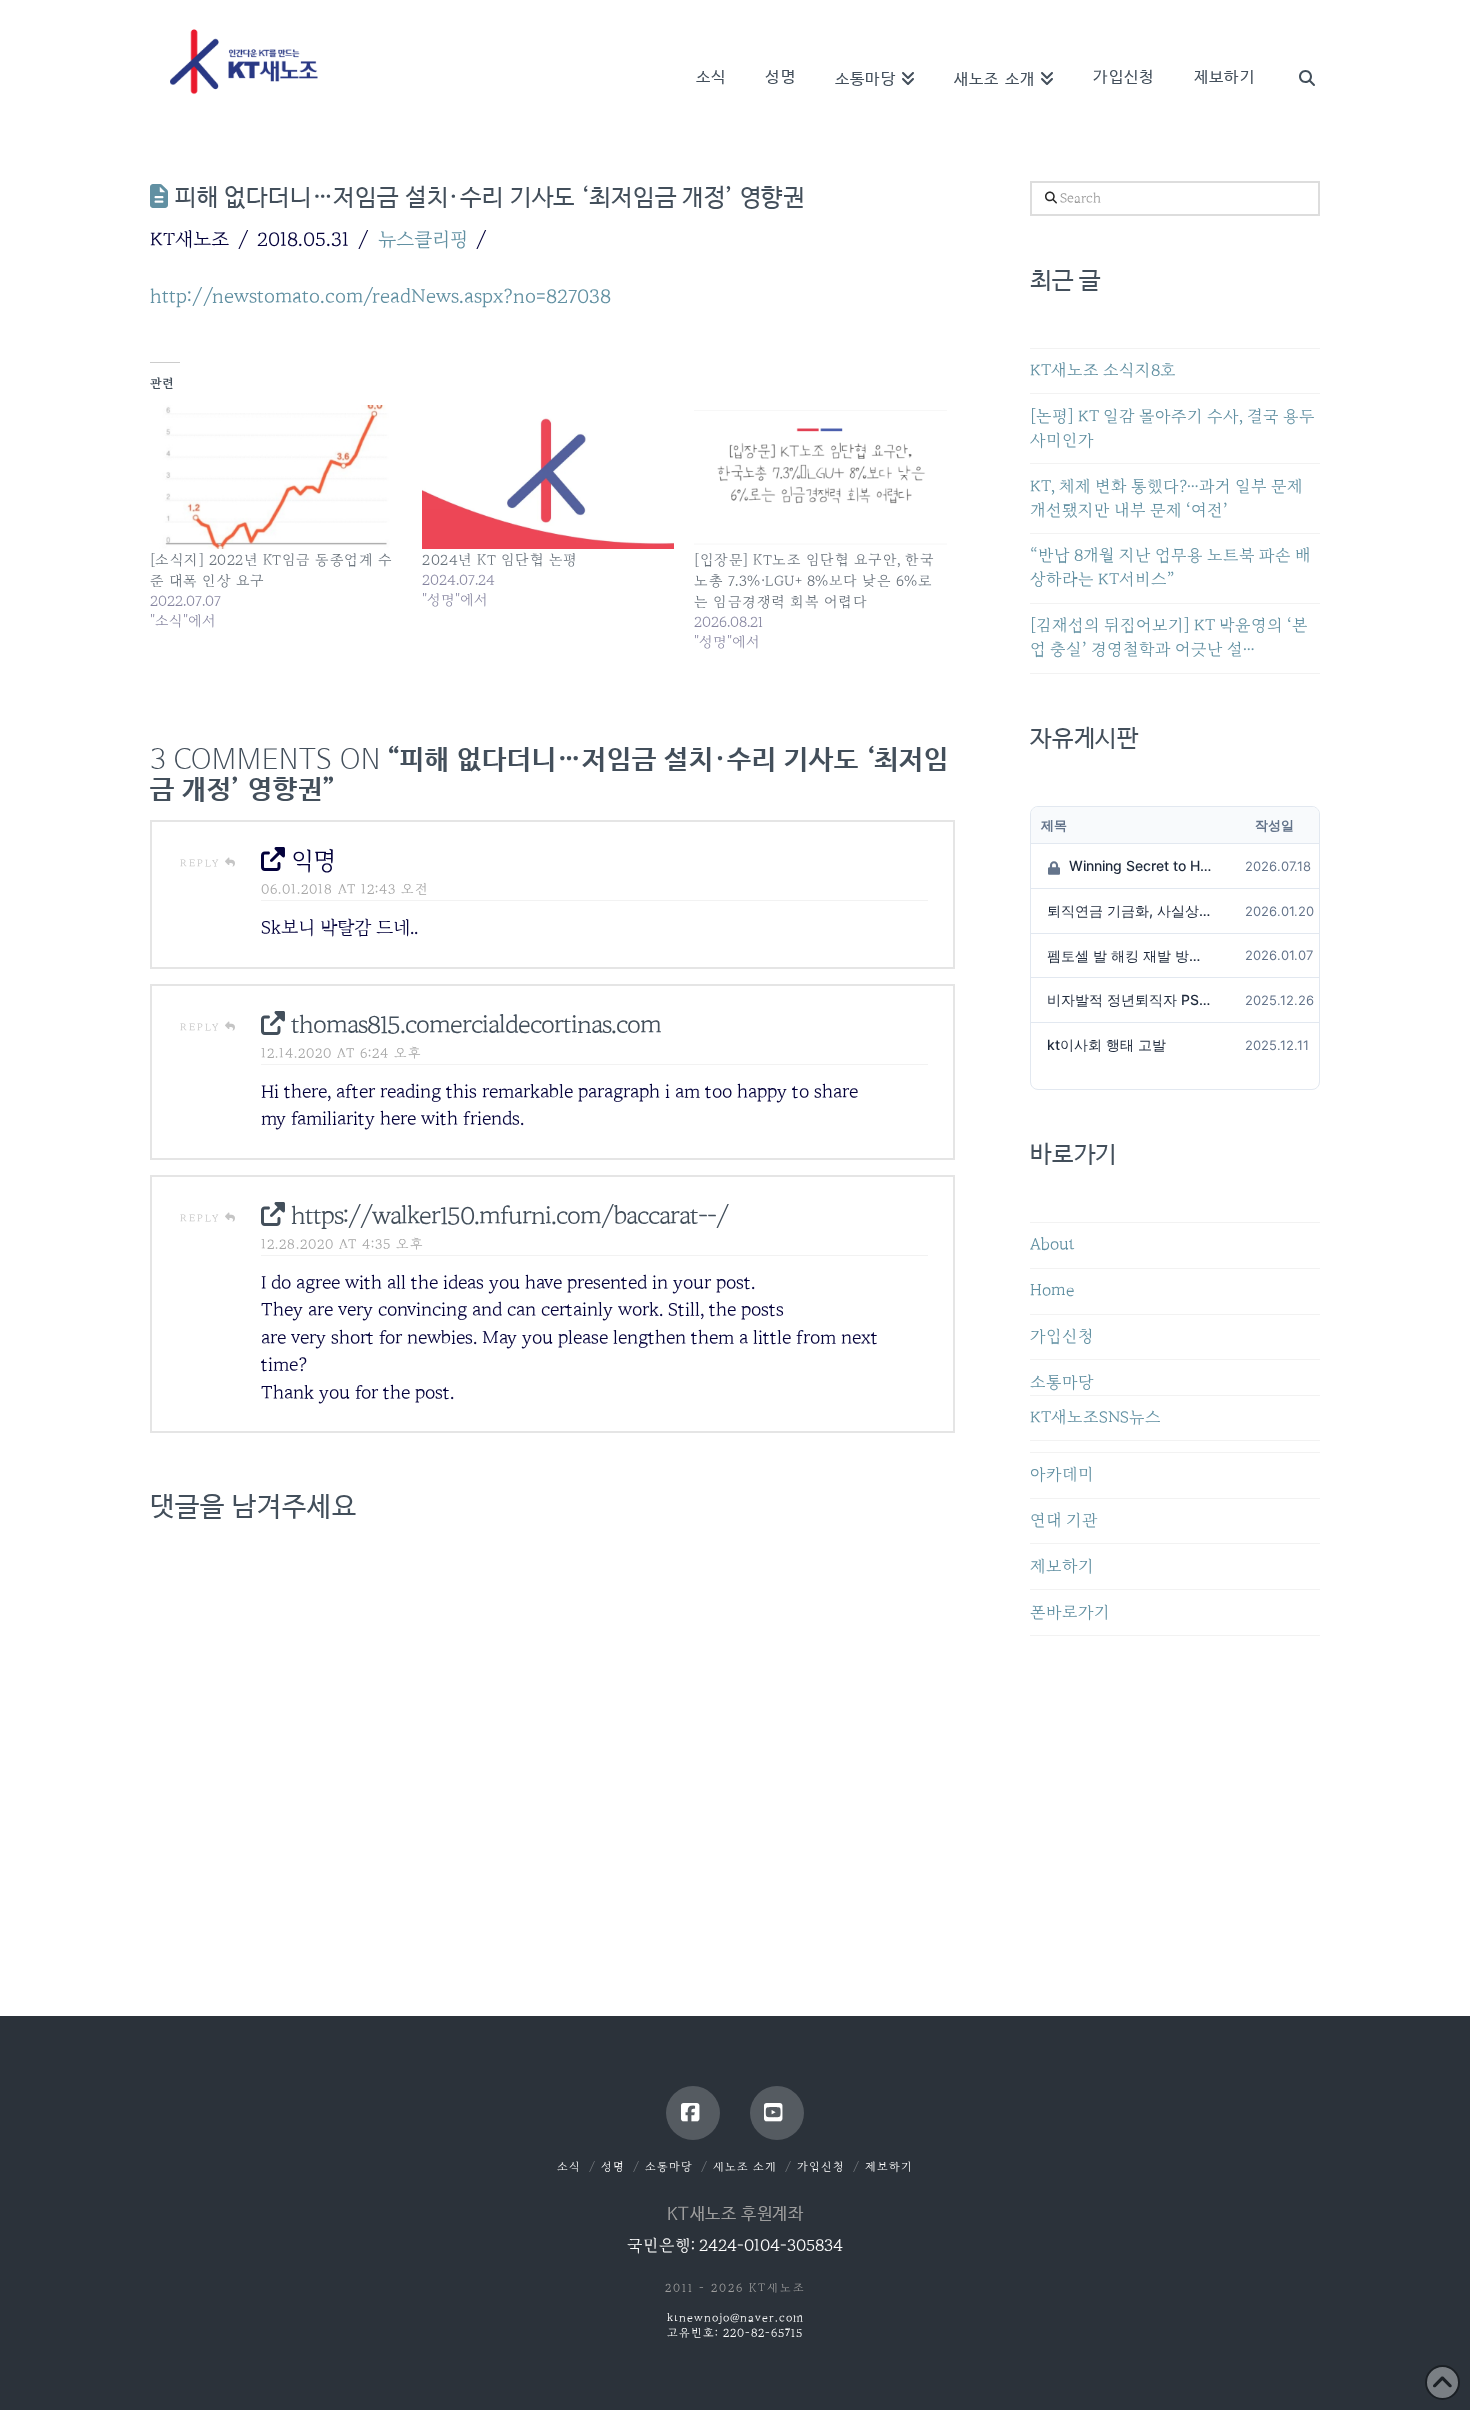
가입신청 (1062, 1336)
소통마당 (1062, 1382)
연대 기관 (1064, 1520)
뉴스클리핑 (423, 239)
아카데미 (1062, 1474)
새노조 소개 (745, 2166)
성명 (613, 2166)
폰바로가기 (1070, 1612)
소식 (569, 2166)
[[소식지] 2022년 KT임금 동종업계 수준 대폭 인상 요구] (276, 477)
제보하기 (1062, 1566)
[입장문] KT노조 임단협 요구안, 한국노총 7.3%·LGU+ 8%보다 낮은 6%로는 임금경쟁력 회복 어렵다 (814, 580)
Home (1052, 1290)
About (1052, 1244)
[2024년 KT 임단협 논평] (548, 477)
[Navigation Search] (1297, 50)
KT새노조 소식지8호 (1103, 370)
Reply (202, 863)
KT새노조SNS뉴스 (1095, 1417)
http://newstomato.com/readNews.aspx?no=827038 (380, 296)
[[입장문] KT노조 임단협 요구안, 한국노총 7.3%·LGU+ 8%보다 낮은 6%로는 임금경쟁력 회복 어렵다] (820, 477)
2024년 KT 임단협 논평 (499, 559)
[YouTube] (777, 2113)
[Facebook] (693, 2113)
